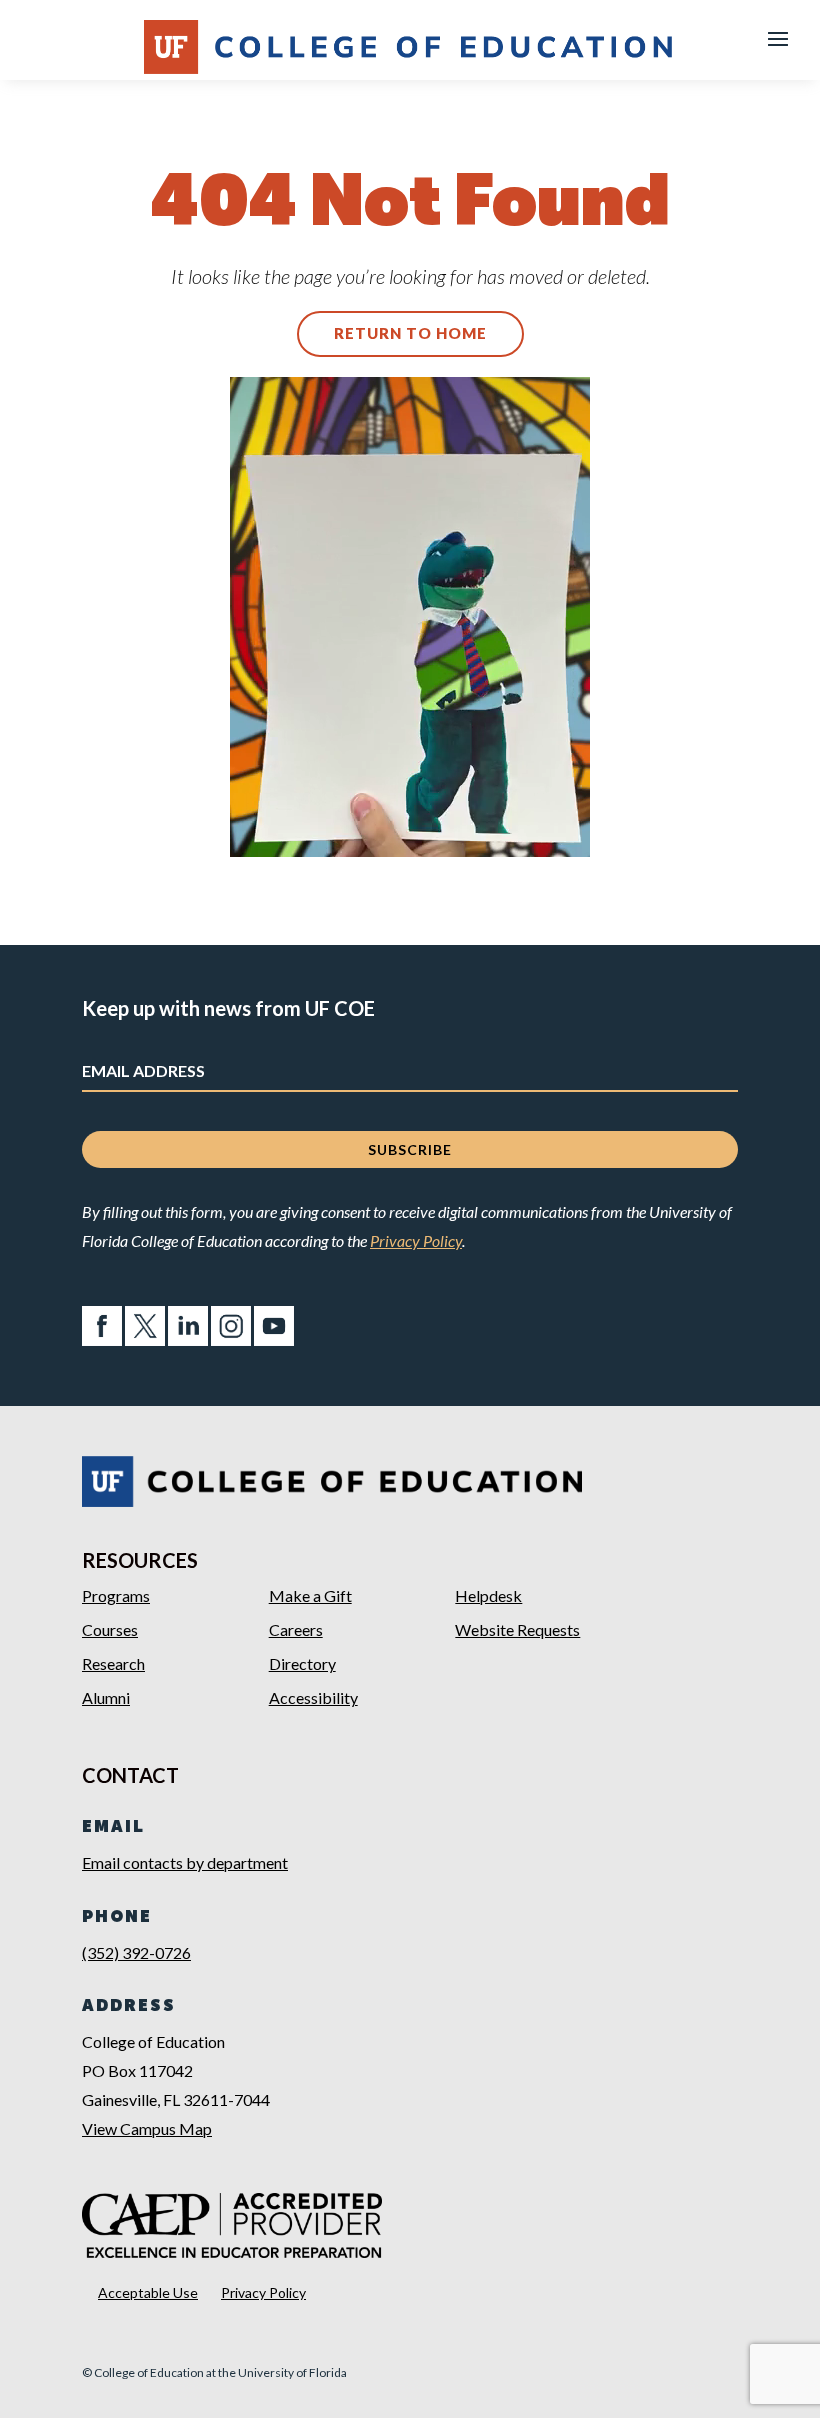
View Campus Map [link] (147, 2128)
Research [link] (113, 1663)
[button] (778, 38)
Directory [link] (302, 1663)
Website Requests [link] (517, 1629)
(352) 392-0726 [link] (136, 1952)
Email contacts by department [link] (185, 1862)
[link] (102, 1339)
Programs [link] (116, 1595)
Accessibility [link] (313, 1697)
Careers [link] (296, 1629)
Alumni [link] (106, 1697)
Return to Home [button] (410, 333)
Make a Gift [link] (310, 1595)
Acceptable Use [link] (148, 2292)
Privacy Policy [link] (416, 1240)
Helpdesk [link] (488, 1595)
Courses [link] (110, 1629)
